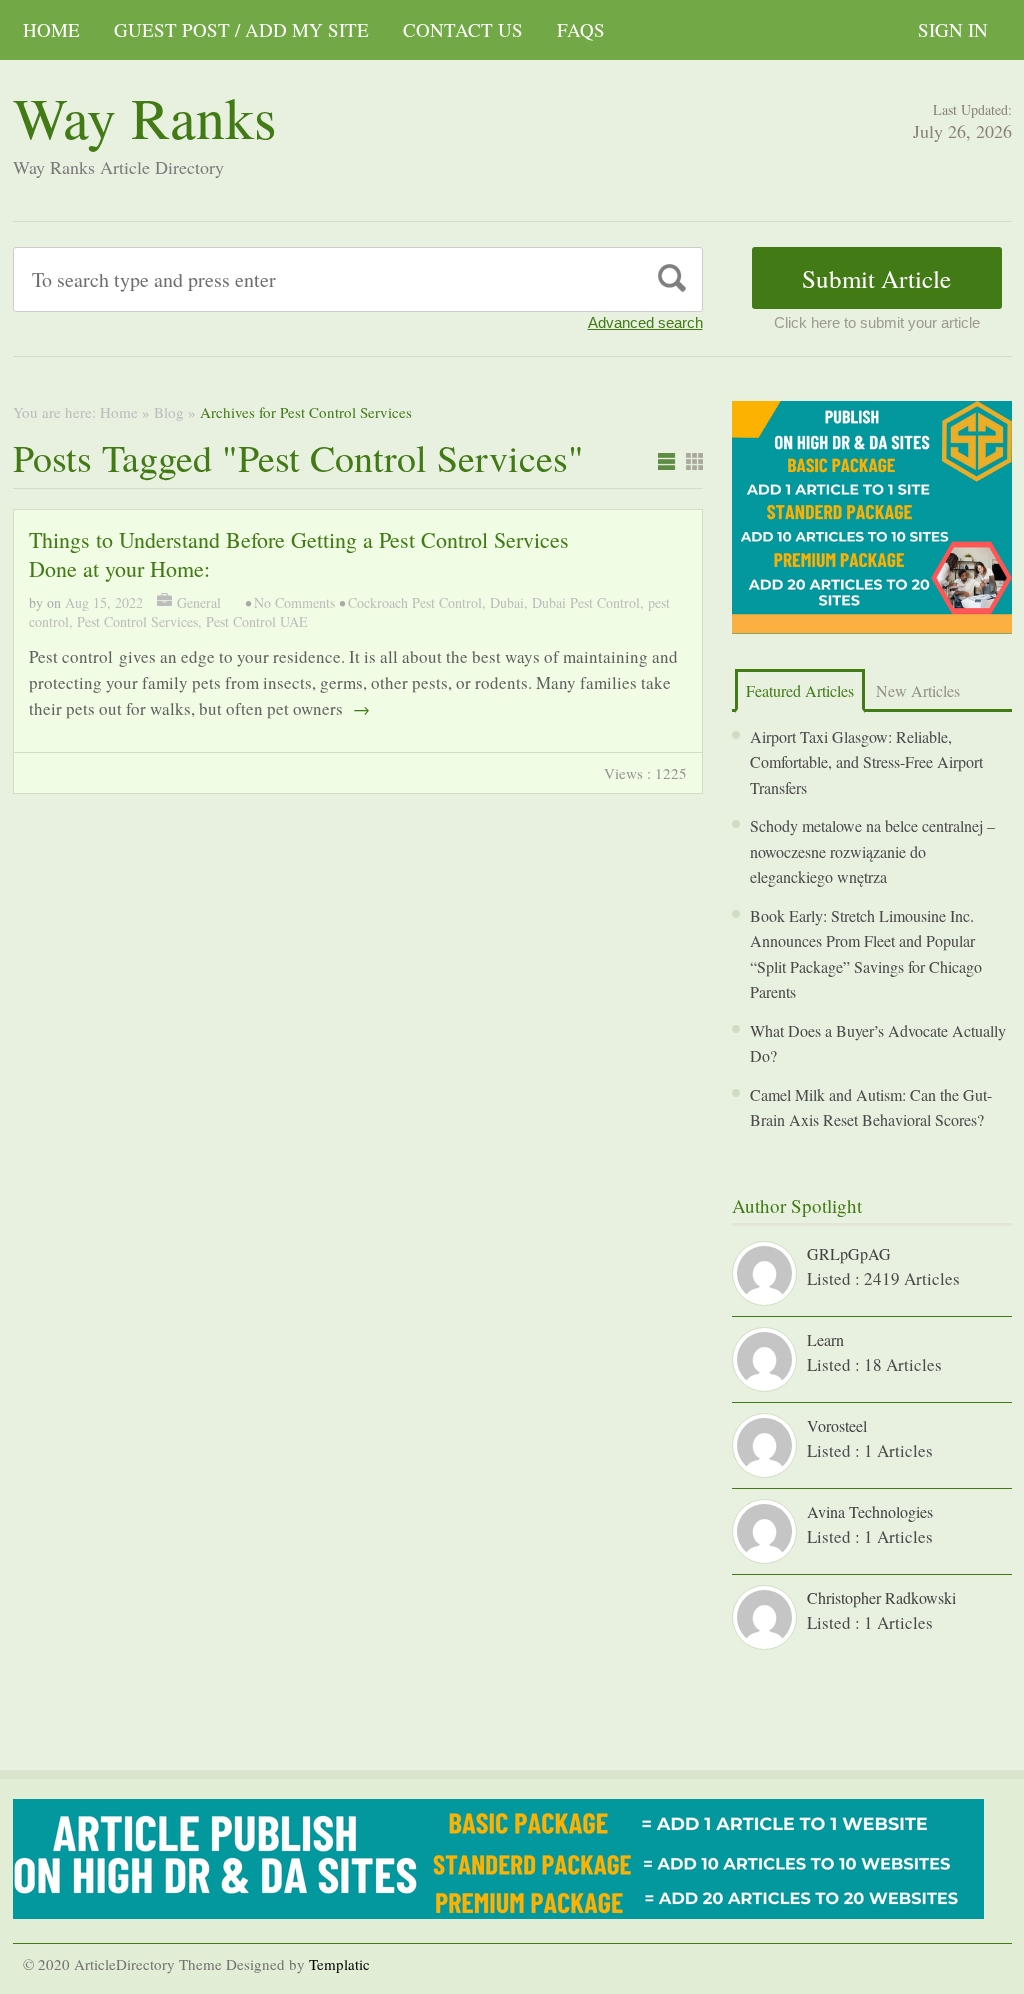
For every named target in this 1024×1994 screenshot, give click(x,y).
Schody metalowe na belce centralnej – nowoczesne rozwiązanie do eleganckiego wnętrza (872, 851)
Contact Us (463, 29)
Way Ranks (145, 116)
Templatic (339, 1964)
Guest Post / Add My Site (241, 29)
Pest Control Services (137, 621)
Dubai (507, 602)
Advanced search (645, 322)
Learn (825, 1339)
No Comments (294, 602)
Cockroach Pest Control (415, 602)
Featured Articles (800, 690)
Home (51, 29)
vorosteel (837, 1425)
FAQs (581, 29)
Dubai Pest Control (586, 602)
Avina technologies (870, 1511)
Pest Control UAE (257, 621)
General (199, 602)
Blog (169, 412)
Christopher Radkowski (881, 1597)
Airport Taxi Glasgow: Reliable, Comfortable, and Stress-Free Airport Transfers (866, 762)
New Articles (918, 690)
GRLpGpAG (849, 1253)
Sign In (953, 29)
